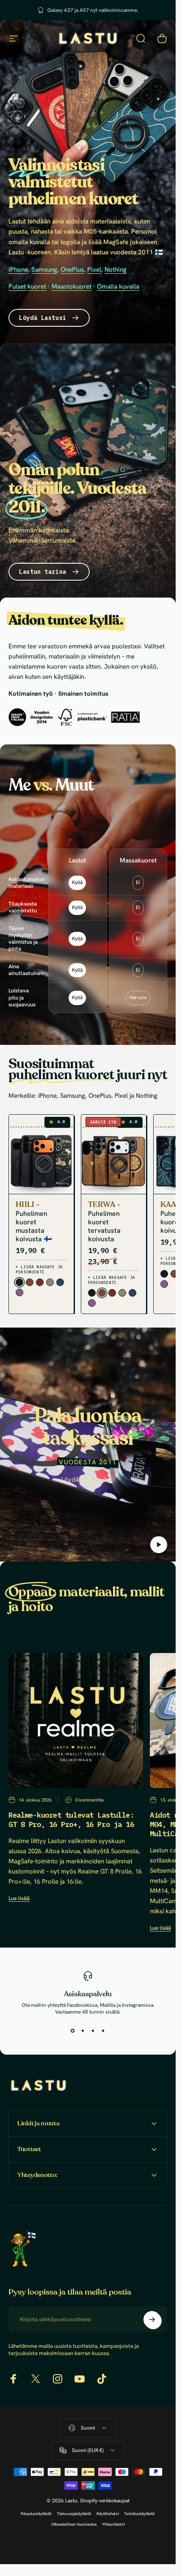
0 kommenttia (90, 1800)
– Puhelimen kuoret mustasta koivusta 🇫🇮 (34, 1222)
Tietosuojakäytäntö (74, 2514)
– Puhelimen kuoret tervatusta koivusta (104, 1222)
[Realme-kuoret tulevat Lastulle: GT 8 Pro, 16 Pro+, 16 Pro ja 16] (76, 1720)
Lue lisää (19, 1898)
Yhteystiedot (113, 2524)
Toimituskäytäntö (139, 2514)
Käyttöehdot (108, 2514)
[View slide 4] (103, 2030)
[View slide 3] (93, 2030)
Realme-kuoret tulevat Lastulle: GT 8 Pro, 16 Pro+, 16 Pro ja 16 (71, 1820)
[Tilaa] (152, 2320)
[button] (159, 1545)
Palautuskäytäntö (36, 2514)
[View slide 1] (73, 2030)
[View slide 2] (83, 2030)
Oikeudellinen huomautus (74, 2524)
